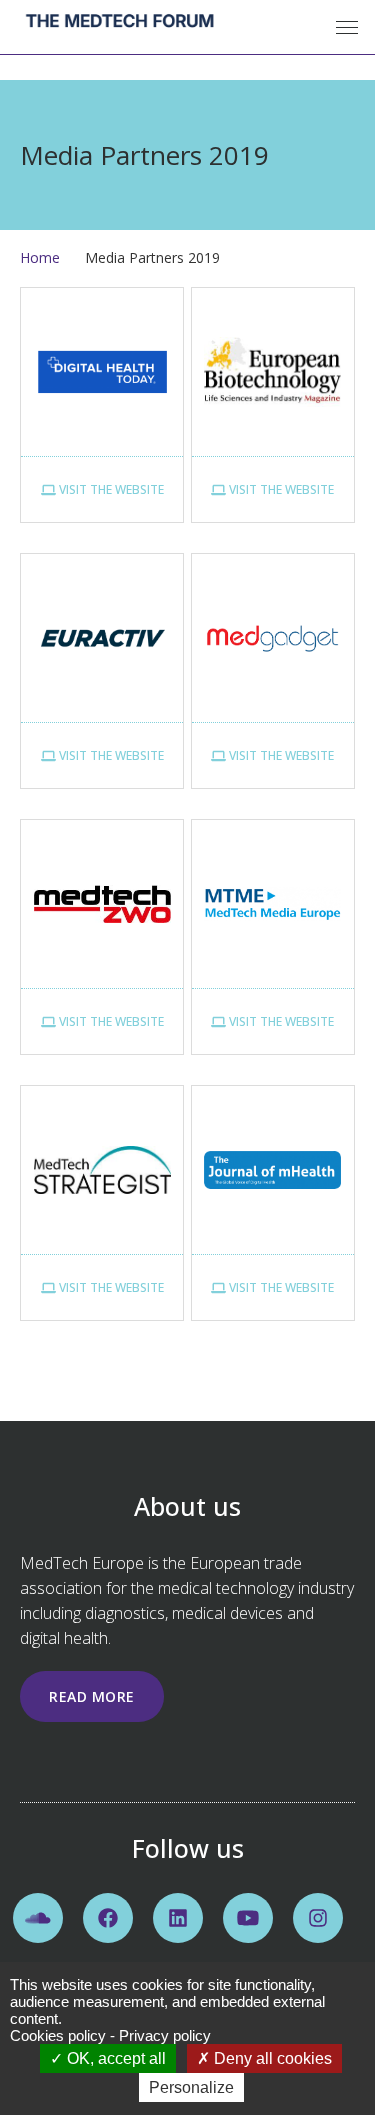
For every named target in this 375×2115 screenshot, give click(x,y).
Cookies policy (58, 2035)
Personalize (191, 2087)
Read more (92, 1696)
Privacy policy (165, 2035)
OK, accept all (114, 2058)
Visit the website (110, 489)
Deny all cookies (271, 2058)
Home (40, 257)
